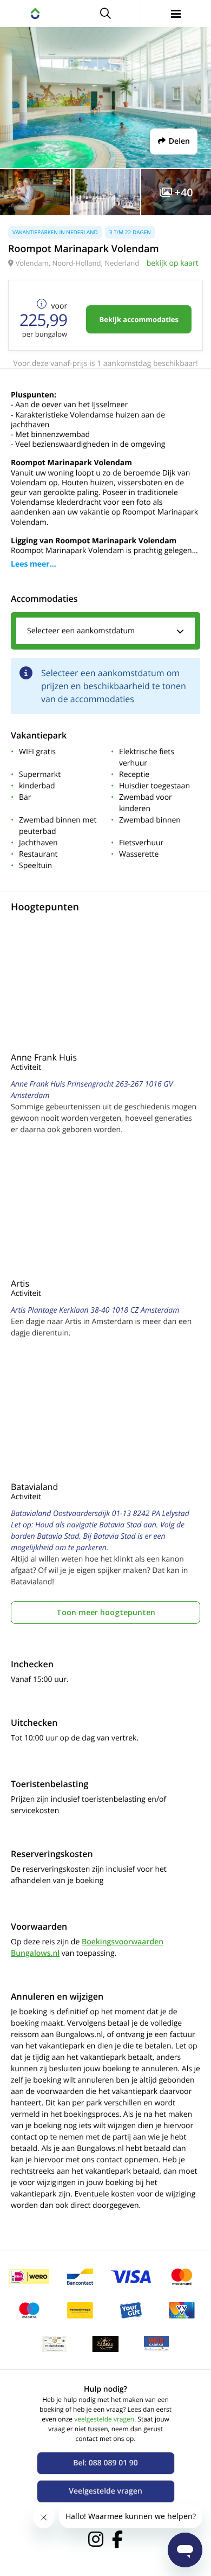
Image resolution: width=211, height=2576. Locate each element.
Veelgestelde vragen (105, 2491)
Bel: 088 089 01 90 (105, 2463)
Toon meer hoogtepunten (106, 1612)
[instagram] (96, 2539)
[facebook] (117, 2539)
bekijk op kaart (173, 263)
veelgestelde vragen (104, 2419)
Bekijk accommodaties (139, 319)
